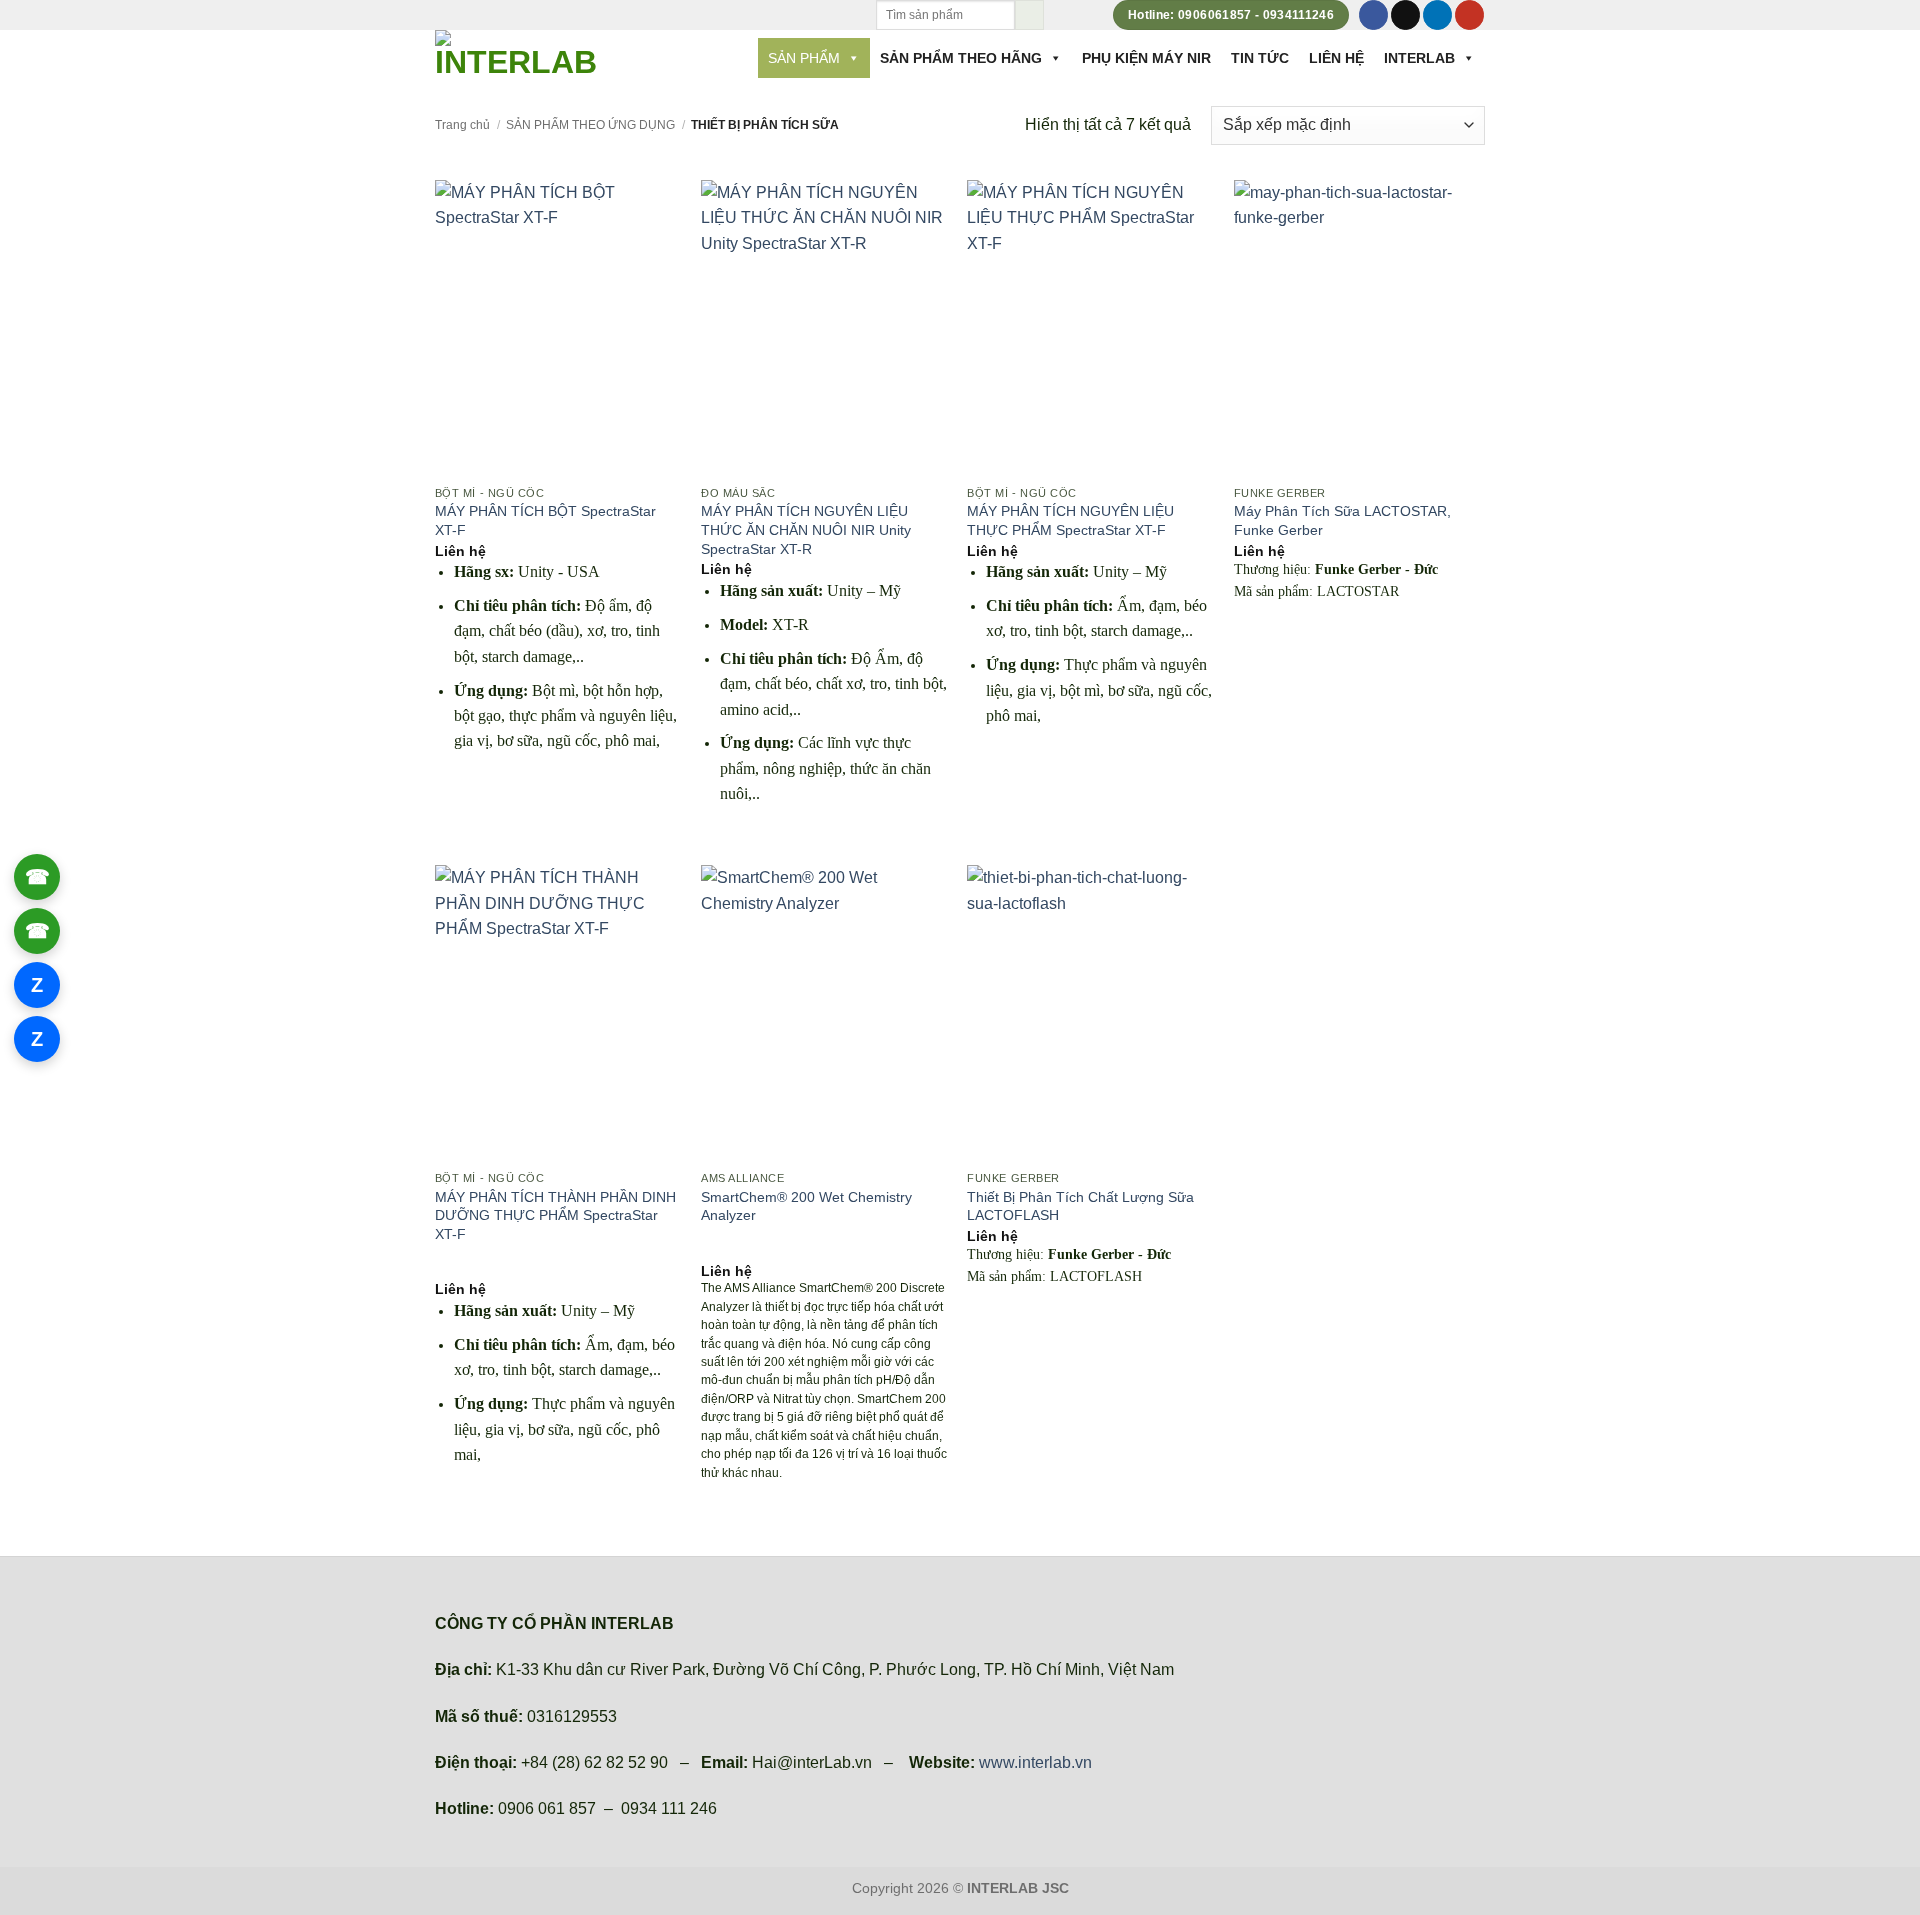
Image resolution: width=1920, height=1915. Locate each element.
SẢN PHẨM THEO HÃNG (961, 58)
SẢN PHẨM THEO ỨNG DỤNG (590, 125)
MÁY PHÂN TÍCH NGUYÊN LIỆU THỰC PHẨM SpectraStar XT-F (1070, 520)
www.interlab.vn (1035, 1762)
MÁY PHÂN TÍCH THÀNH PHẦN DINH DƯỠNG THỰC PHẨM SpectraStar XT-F (555, 1215)
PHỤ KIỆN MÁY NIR (1146, 58)
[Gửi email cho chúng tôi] (1405, 15)
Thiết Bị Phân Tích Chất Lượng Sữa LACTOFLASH (1080, 1206)
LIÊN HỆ (1336, 58)
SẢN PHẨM (804, 58)
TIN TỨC (1260, 58)
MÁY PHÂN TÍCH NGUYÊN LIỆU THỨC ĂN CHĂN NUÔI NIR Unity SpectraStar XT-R (806, 529)
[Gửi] (1029, 15)
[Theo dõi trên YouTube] (1469, 15)
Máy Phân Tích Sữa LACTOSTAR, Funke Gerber (1342, 520)
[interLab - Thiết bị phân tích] (519, 55)
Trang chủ (462, 125)
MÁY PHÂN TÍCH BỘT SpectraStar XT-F (545, 520)
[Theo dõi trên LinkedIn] (1437, 15)
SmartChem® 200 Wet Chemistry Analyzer (806, 1206)
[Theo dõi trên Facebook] (1373, 15)
